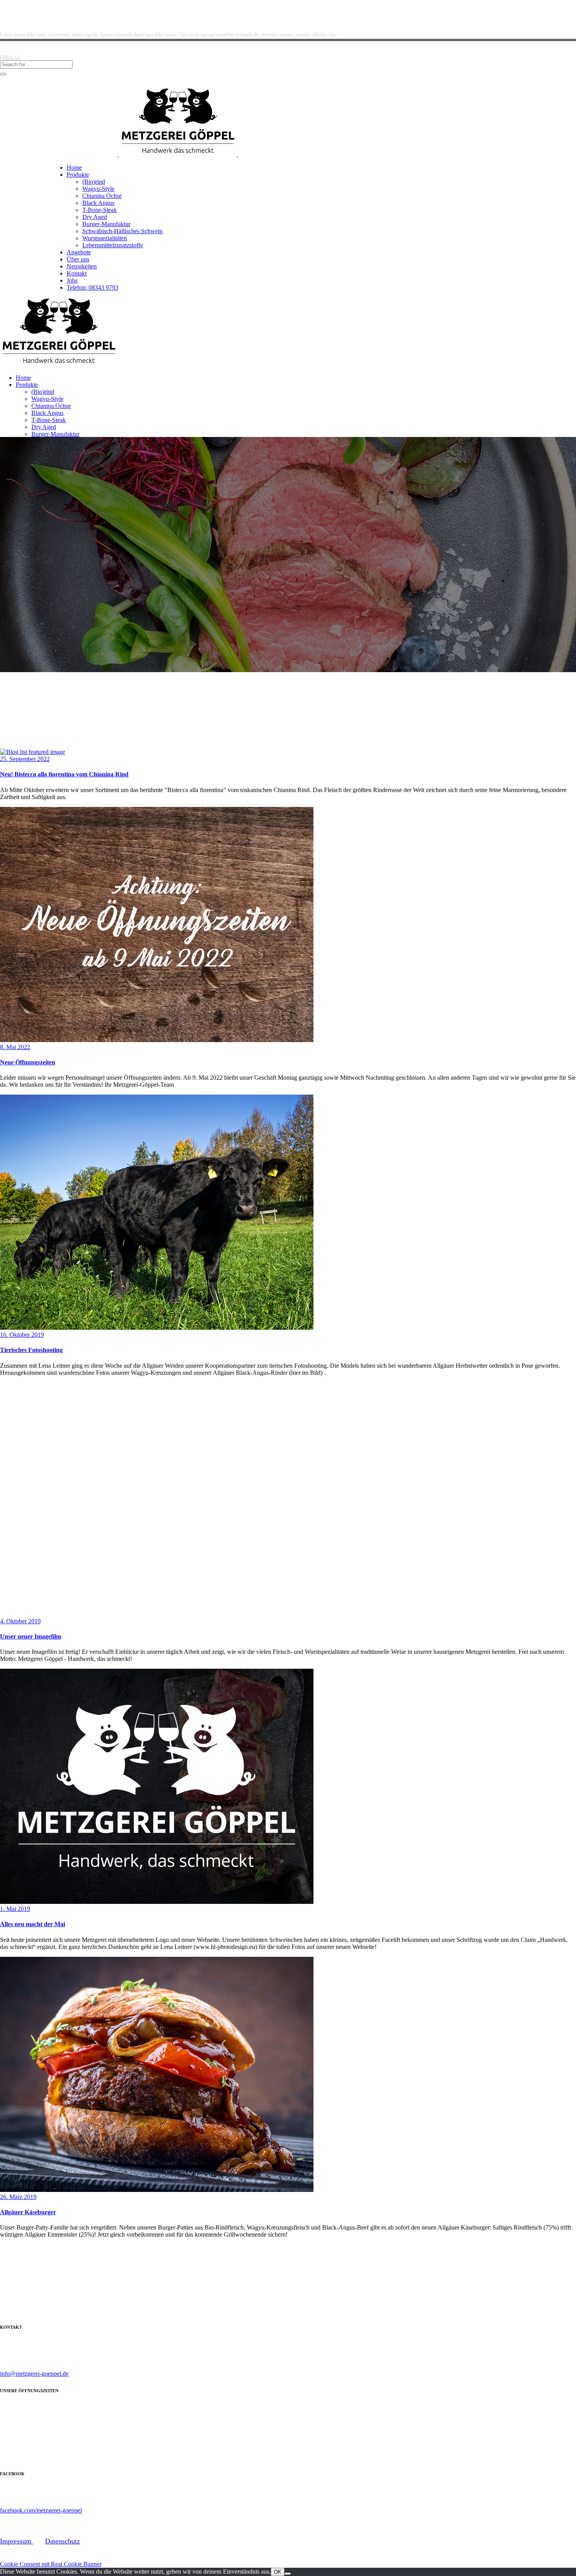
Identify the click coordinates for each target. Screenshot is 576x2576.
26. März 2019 (18, 2197)
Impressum (17, 2541)
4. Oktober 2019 (20, 1621)
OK (278, 2572)
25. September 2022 (25, 759)
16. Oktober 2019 (22, 1335)
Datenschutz (62, 2541)
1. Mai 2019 (15, 1909)
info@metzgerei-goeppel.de (34, 2374)
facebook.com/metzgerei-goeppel (41, 2510)
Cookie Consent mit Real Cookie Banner (51, 2564)
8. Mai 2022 (15, 1047)
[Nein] (288, 2574)
